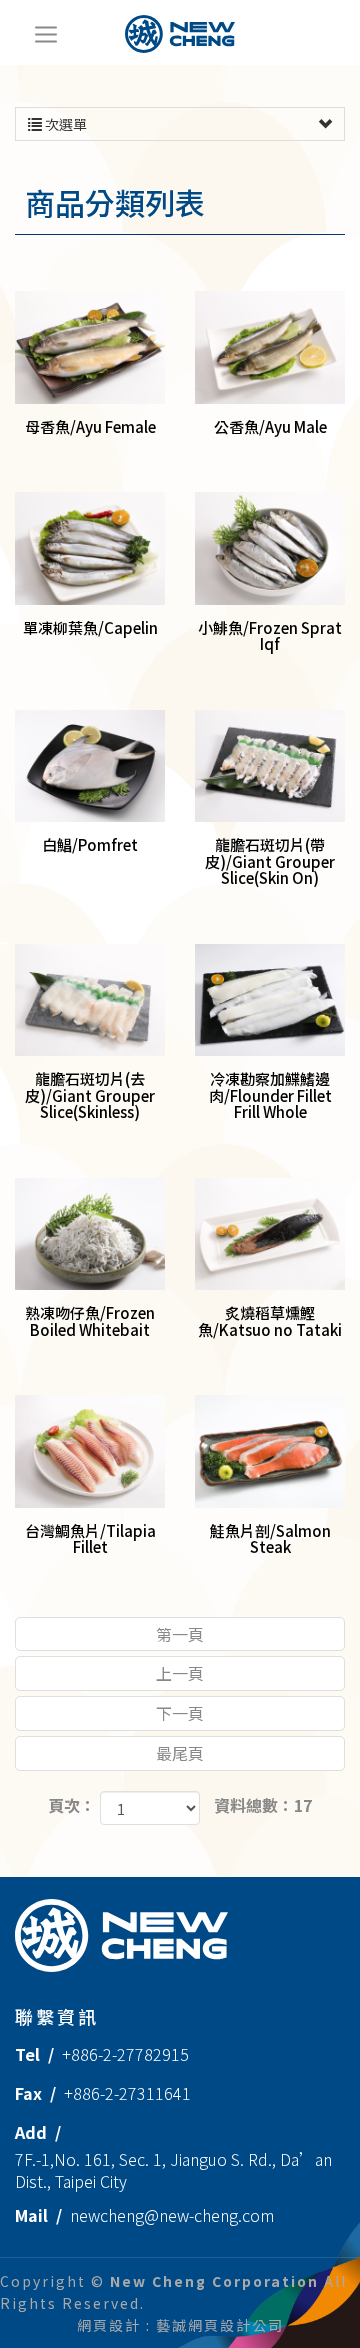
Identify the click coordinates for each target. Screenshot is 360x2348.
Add (31, 2132)
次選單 (64, 124)
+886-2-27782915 (125, 2054)
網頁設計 (109, 2325)
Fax (28, 2093)
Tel (27, 2054)
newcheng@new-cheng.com (172, 2215)
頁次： (72, 1805)
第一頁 (180, 1634)
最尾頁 (180, 1753)
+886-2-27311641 (127, 2093)
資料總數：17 (263, 1805)
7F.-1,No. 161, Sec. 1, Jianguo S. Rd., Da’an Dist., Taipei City (173, 2170)
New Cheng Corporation (180, 34)
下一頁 (180, 1713)
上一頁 (180, 1673)
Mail (31, 2215)
